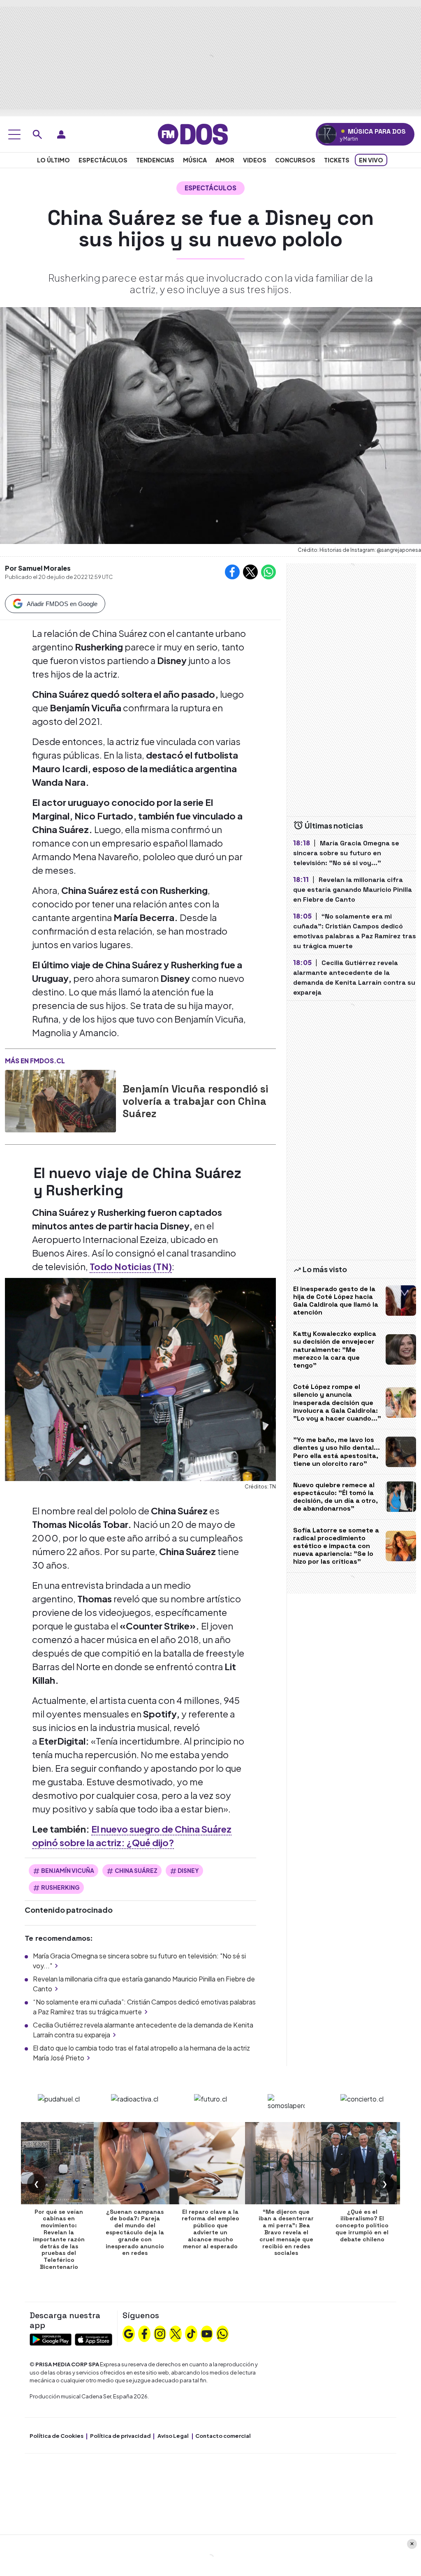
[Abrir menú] (14, 134)
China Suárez (136, 1870)
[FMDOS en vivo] (327, 134)
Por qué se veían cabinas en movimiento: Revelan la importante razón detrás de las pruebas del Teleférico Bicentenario (59, 2239)
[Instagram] (160, 2333)
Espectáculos (103, 160)
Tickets (337, 160)
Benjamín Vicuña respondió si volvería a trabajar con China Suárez (195, 1101)
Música (195, 160)
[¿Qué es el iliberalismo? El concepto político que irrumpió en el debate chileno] (362, 2163)
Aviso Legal (173, 2436)
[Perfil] (61, 134)
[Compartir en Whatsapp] (268, 572)
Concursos (295, 160)
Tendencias (155, 160)
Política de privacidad (120, 2436)
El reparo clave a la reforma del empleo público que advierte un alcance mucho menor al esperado (210, 2229)
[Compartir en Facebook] (232, 572)
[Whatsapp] (222, 2333)
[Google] (129, 2333)
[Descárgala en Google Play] (51, 2339)
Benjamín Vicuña (68, 1870)
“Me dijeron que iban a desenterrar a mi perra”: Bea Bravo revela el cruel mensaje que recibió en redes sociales (286, 2232)
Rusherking (60, 1887)
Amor (225, 160)
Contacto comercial (223, 2436)
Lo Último (53, 160)
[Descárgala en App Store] (94, 2339)
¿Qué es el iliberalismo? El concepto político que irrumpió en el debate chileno (362, 2225)
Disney (188, 1870)
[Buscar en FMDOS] (37, 134)
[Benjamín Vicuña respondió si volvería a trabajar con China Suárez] (60, 1101)
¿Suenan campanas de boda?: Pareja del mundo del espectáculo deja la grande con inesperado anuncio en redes (135, 2232)
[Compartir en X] (250, 572)
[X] (176, 2333)
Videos (255, 160)
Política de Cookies (57, 2436)
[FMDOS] (193, 133)
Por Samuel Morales (38, 568)
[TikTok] (191, 2333)
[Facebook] (144, 2333)
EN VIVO (371, 160)
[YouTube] (207, 2333)
